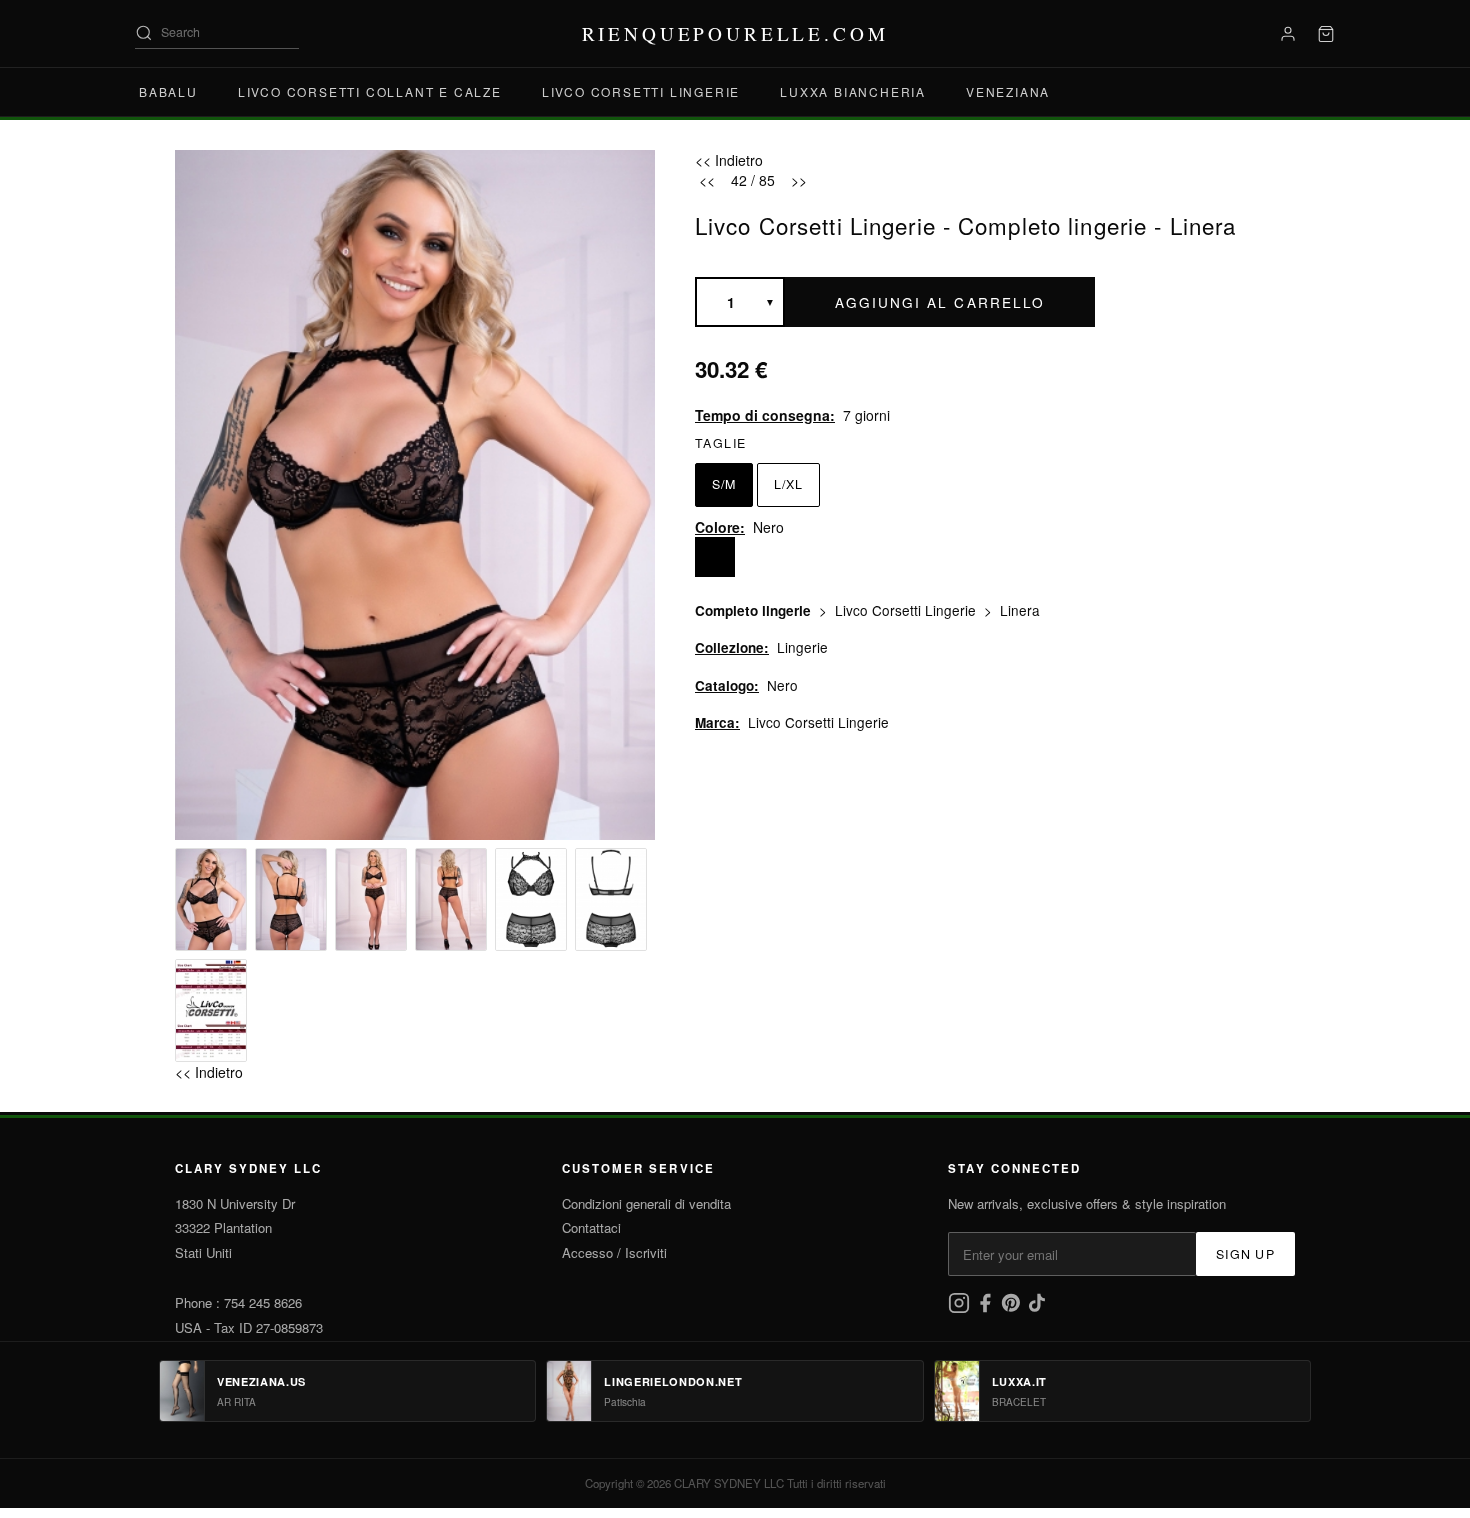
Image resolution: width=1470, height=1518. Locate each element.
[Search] (144, 33)
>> (799, 180)
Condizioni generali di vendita (646, 1203)
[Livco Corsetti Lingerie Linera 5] (531, 899)
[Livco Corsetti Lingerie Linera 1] (211, 899)
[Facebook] (987, 1308)
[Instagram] (961, 1308)
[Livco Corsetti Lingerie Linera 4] (451, 899)
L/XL (788, 484)
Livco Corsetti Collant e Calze (370, 91)
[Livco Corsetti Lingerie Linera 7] (211, 1010)
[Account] (1288, 34)
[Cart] (1326, 34)
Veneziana (1008, 91)
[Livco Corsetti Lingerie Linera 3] (371, 899)
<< (707, 180)
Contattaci (591, 1227)
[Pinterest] (1013, 1308)
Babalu (168, 91)
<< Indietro (209, 1072)
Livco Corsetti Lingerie (641, 91)
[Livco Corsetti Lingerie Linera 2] (291, 899)
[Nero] (715, 557)
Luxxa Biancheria (853, 91)
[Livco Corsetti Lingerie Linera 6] (611, 899)
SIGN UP (1245, 1254)
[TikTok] (1037, 1308)
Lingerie (802, 647)
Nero (782, 685)
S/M (724, 484)
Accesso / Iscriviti (614, 1252)
